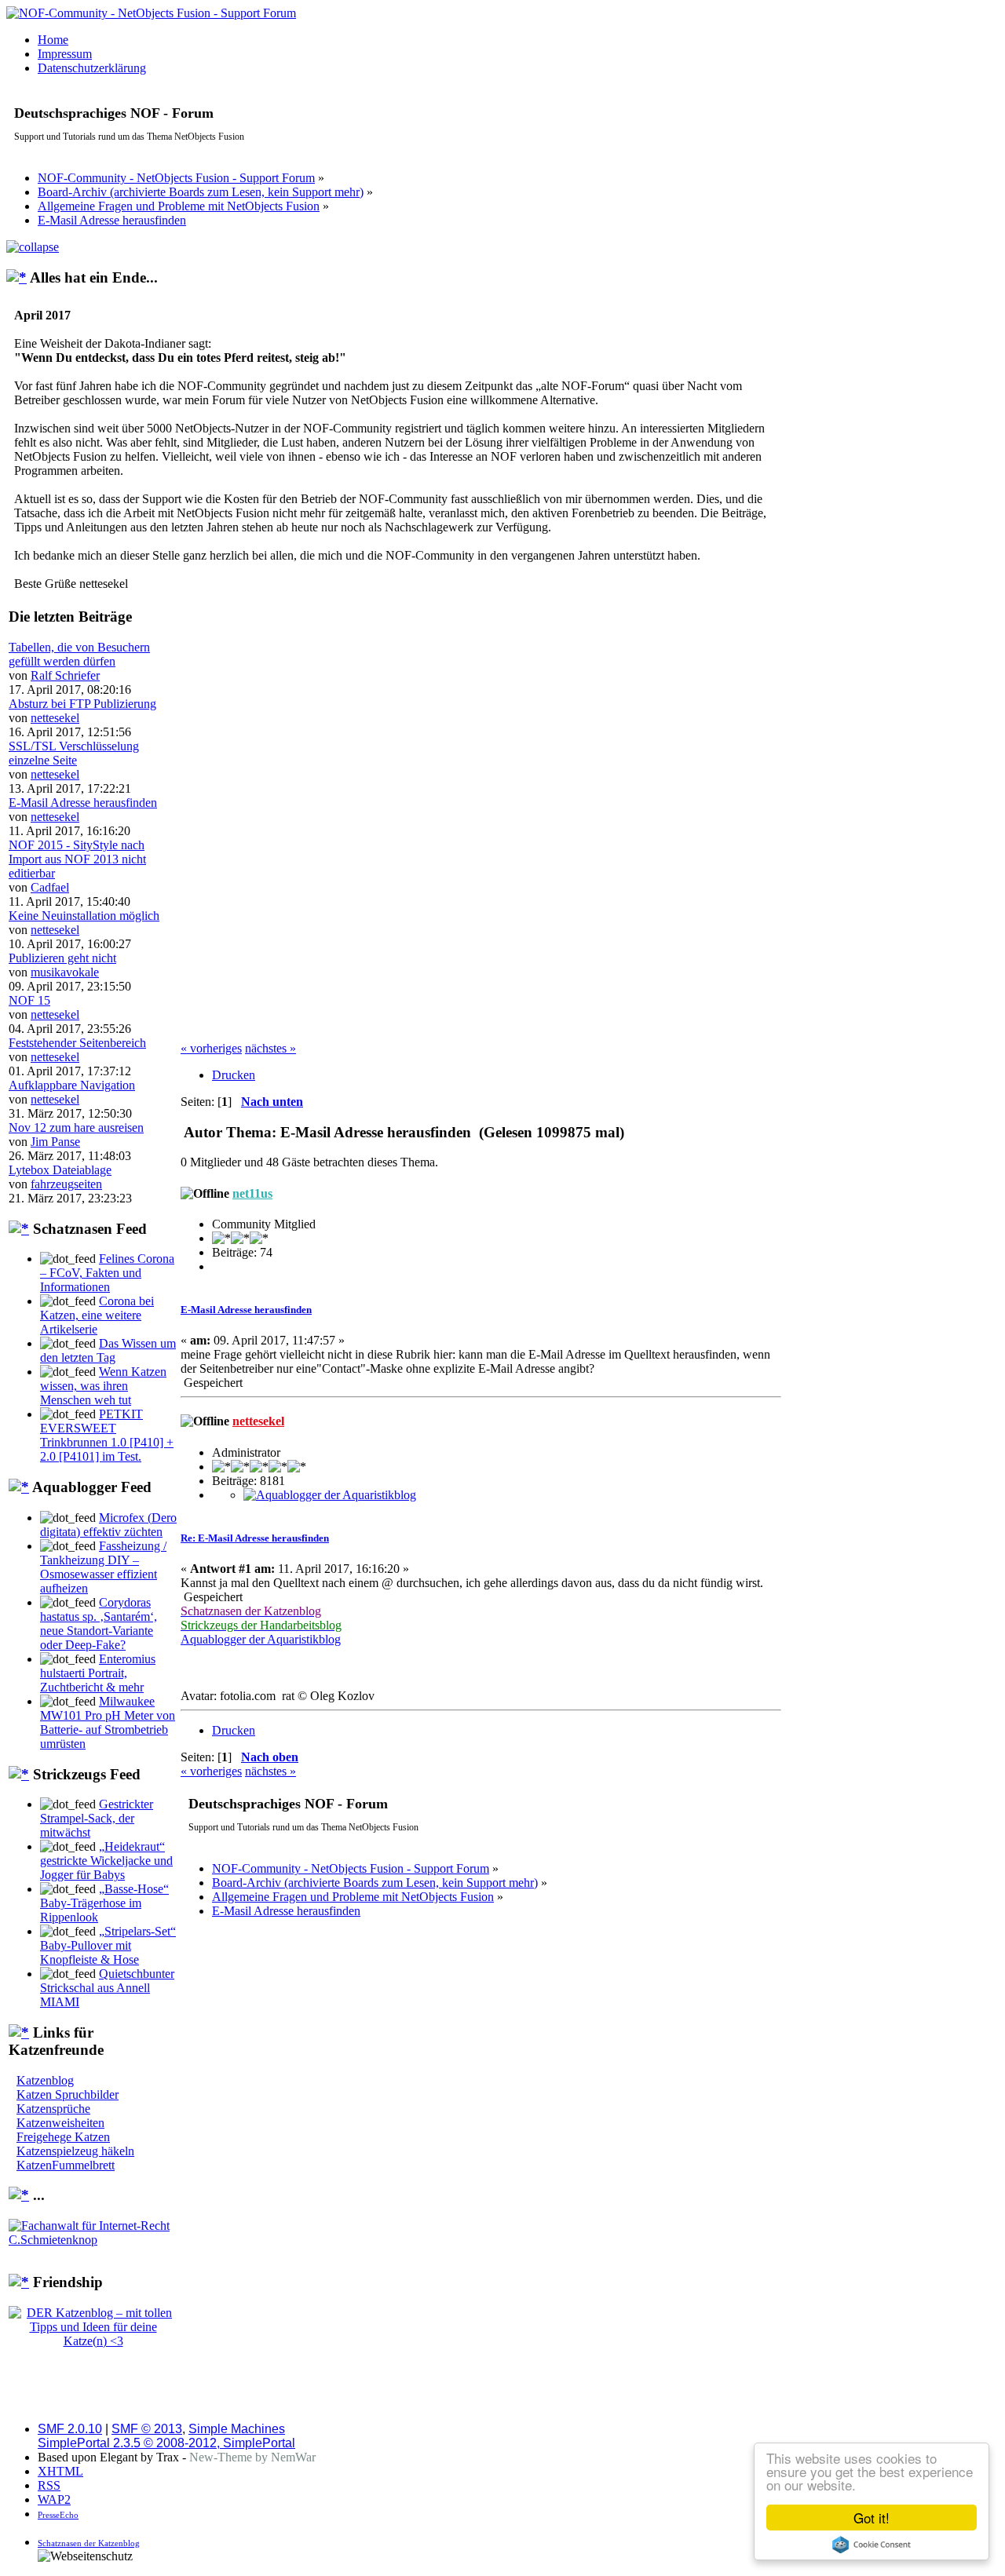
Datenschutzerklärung (92, 68)
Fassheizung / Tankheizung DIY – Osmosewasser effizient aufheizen (103, 1567)
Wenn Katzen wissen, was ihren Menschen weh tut (103, 1386)
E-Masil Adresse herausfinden (83, 803)
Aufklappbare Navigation (72, 1085)
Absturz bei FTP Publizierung (82, 704)
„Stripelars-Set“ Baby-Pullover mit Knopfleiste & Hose (108, 1945)
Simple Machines (237, 2429)
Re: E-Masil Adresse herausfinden (255, 1538)
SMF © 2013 (147, 2429)
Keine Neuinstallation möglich (84, 916)
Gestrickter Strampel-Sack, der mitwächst (97, 1818)
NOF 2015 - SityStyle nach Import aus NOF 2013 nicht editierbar (77, 859)
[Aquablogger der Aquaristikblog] (330, 1495)
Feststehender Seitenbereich (77, 1043)
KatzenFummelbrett (66, 2165)
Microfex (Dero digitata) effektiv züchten (108, 1525)
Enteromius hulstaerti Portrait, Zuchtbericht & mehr (98, 1673)
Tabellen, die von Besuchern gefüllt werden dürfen (79, 654)
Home (53, 40)
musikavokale (65, 972)
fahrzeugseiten (66, 1184)
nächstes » (270, 1048)
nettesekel (55, 718)
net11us (252, 1193)
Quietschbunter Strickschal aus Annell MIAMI (107, 1988)
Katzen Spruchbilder (68, 2094)
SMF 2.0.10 (70, 2429)
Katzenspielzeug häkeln (75, 2151)
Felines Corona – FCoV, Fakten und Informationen (107, 1273)
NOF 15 (29, 1000)
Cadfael (50, 887)
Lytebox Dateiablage (60, 1170)
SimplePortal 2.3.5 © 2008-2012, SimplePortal (166, 2443)
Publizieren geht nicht (62, 958)
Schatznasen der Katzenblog (89, 2543)
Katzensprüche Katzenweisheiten (60, 2116)
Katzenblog (45, 2080)
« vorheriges (211, 1048)
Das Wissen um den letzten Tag (108, 1350)
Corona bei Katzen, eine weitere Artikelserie (97, 1315)
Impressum (65, 54)
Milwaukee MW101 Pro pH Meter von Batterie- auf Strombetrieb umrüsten (108, 1722)
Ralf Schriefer (65, 675)
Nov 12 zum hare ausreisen (76, 1127)
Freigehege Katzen (63, 2137)
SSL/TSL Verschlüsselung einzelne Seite (74, 753)
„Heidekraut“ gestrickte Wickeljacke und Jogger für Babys (106, 1861)
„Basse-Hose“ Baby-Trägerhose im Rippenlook (104, 1903)
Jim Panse (55, 1142)
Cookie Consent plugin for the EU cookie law (872, 2545)
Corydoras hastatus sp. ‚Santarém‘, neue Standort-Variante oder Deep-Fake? (99, 1624)
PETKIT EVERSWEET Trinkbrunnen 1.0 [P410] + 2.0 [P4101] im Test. (107, 1435)
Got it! (872, 2518)
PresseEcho (58, 2515)
